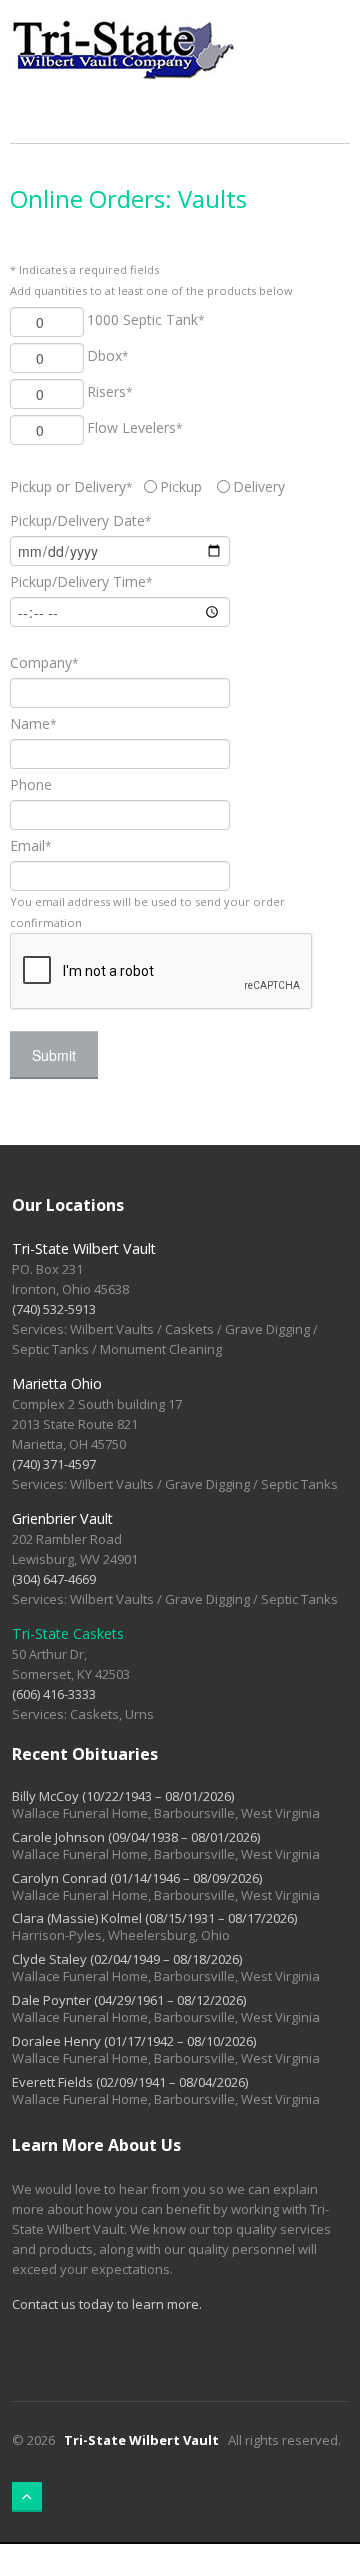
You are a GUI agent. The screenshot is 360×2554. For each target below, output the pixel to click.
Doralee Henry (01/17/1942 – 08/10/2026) (134, 2041)
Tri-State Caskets (68, 1633)
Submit (54, 1055)
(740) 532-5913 (54, 1309)
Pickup (181, 486)
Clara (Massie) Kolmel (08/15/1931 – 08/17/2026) (154, 1918)
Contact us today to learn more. (107, 2304)
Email (31, 845)
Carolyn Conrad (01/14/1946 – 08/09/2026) (137, 1878)
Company (44, 662)
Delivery (259, 486)
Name (33, 723)
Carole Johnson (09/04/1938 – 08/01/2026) (136, 1837)
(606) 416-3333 (54, 1694)
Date (81, 520)
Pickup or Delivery (71, 486)
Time (81, 581)
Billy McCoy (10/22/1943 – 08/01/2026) (123, 1796)
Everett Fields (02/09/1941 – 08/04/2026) (130, 2082)
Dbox (108, 355)
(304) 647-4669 (54, 1579)
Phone (31, 784)
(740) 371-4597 (54, 1464)
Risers (110, 391)
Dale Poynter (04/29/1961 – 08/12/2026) (129, 2000)
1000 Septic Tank (146, 319)
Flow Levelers (135, 427)
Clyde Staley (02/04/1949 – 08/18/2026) (127, 1959)
